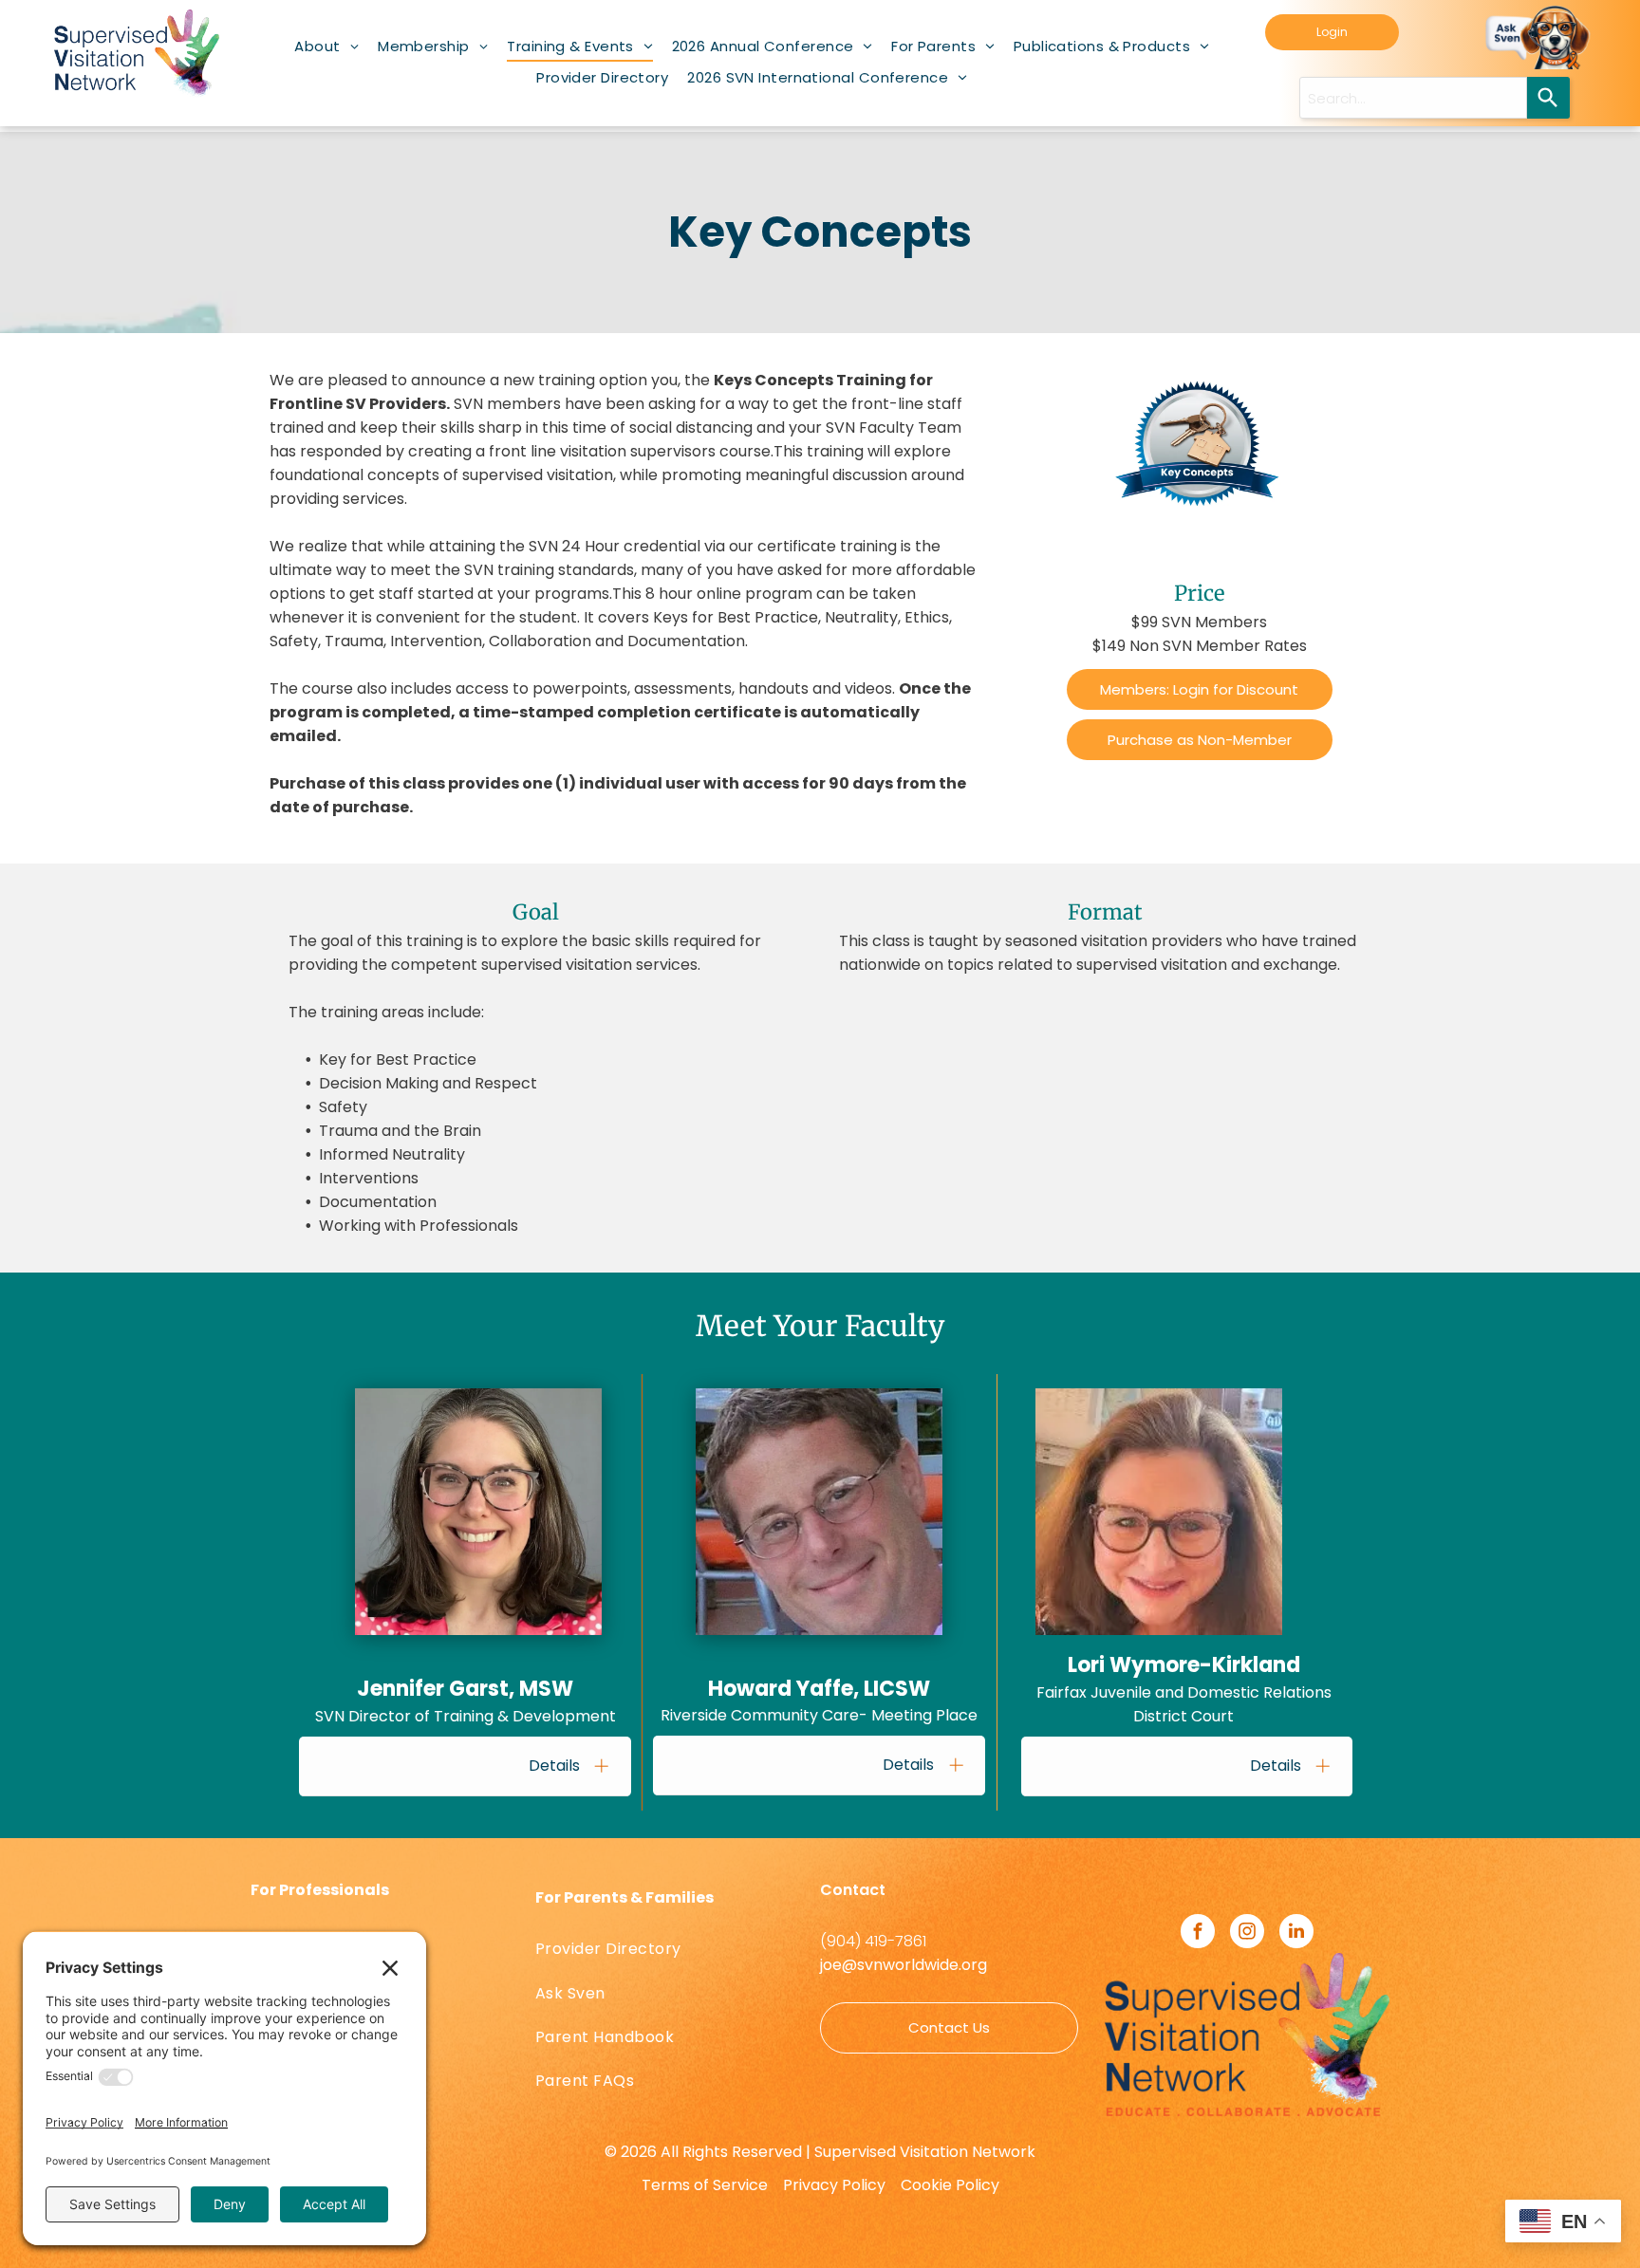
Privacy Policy (834, 2185)
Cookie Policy (950, 2185)
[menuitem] (326, 46)
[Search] (1548, 98)
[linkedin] (1296, 1933)
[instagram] (1247, 1933)
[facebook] (1198, 1933)
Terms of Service (705, 2185)
